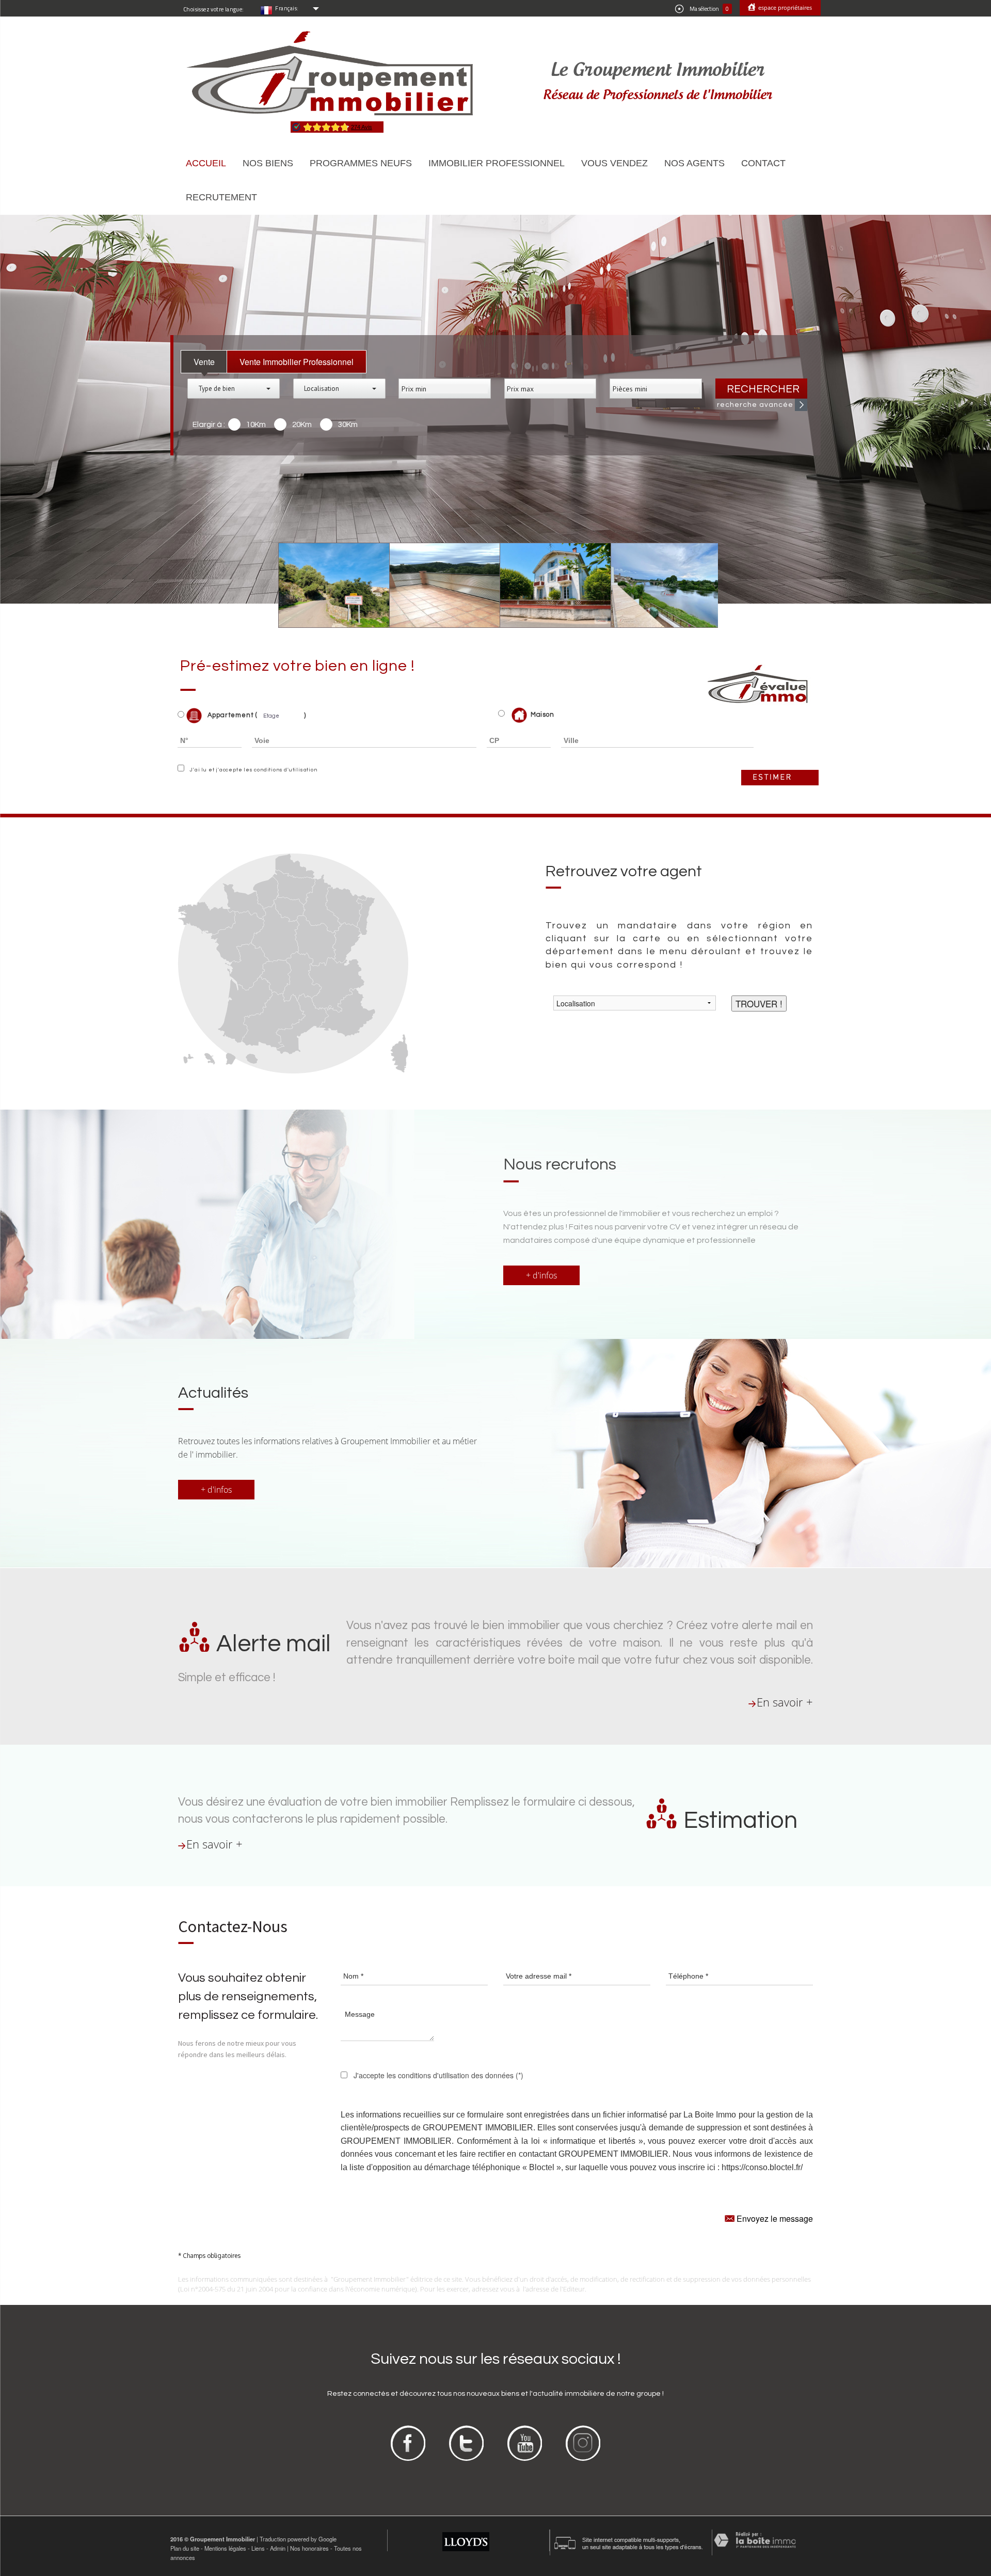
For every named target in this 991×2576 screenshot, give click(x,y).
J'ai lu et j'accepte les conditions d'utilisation (252, 770)
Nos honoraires (309, 2548)
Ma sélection (709, 9)
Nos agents (694, 163)
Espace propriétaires (784, 7)
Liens (258, 2548)
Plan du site (185, 2548)
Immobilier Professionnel (497, 163)
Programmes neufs (361, 163)
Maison (542, 715)
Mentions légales (225, 2548)
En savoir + (785, 1702)
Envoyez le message (774, 2218)
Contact (763, 163)
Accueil (206, 163)
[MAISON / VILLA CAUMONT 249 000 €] (327, 586)
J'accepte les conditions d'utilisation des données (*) (438, 2075)
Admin (278, 2548)
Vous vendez (614, 163)
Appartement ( (231, 716)
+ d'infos (541, 1275)
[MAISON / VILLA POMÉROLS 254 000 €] (548, 586)
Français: (287, 8)
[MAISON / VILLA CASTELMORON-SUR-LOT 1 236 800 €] (437, 586)
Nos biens (268, 163)
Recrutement (221, 197)
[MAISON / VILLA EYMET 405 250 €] (659, 586)
